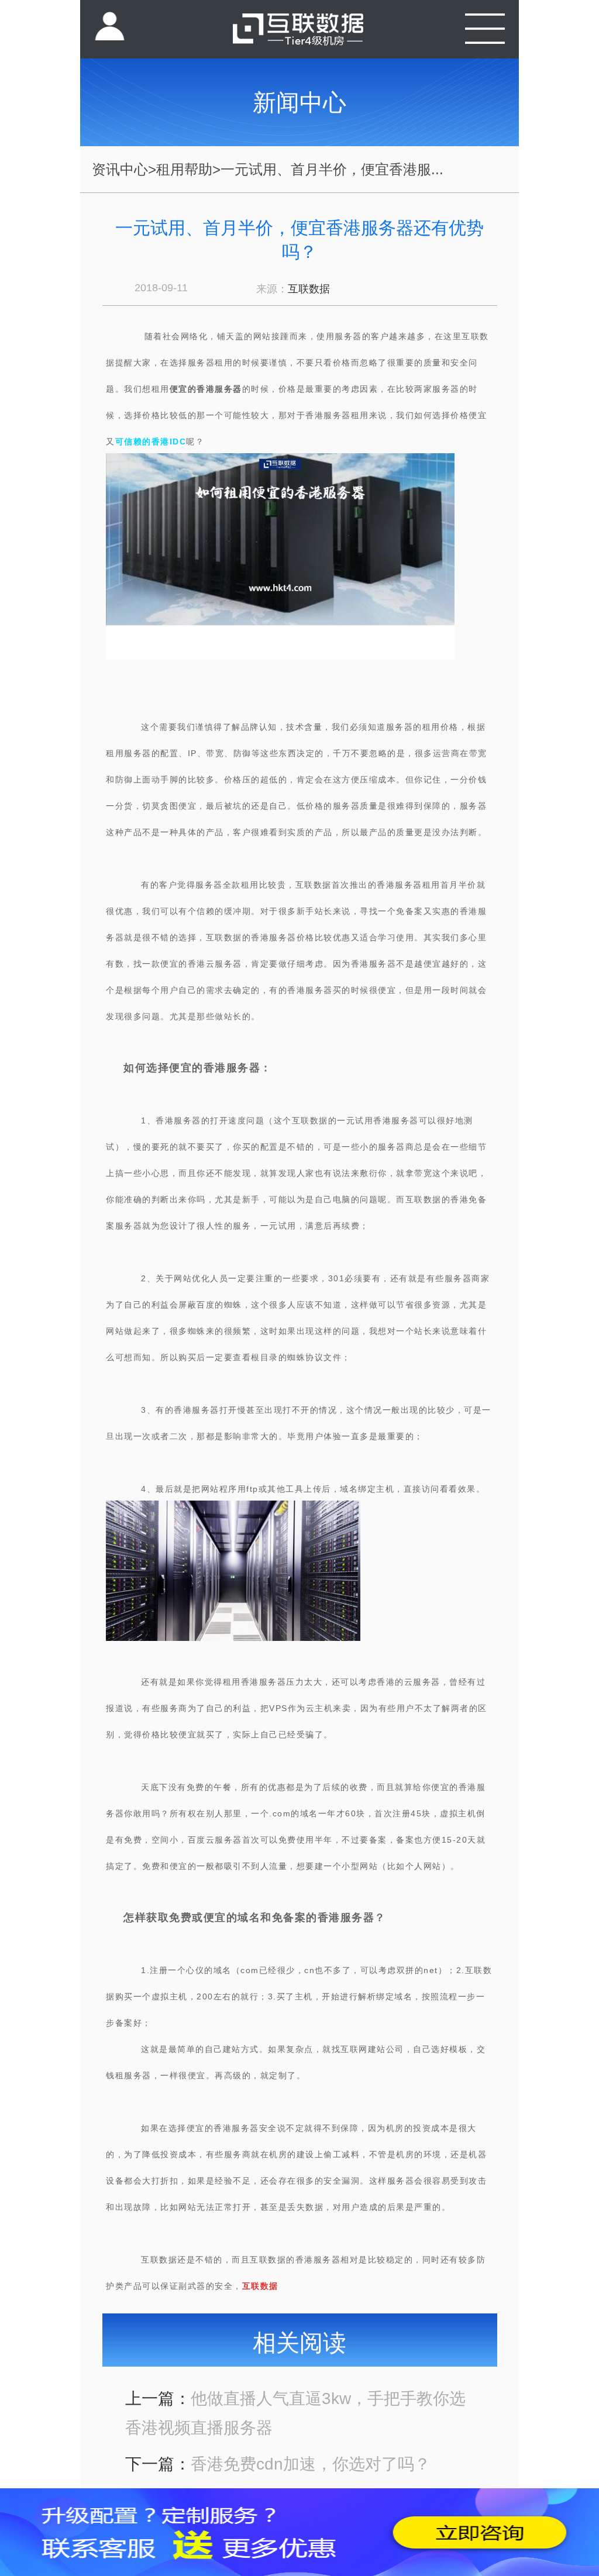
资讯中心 (120, 169)
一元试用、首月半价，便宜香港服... (332, 169)
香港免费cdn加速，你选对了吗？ (311, 2464)
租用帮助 (184, 169)
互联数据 (309, 289)
